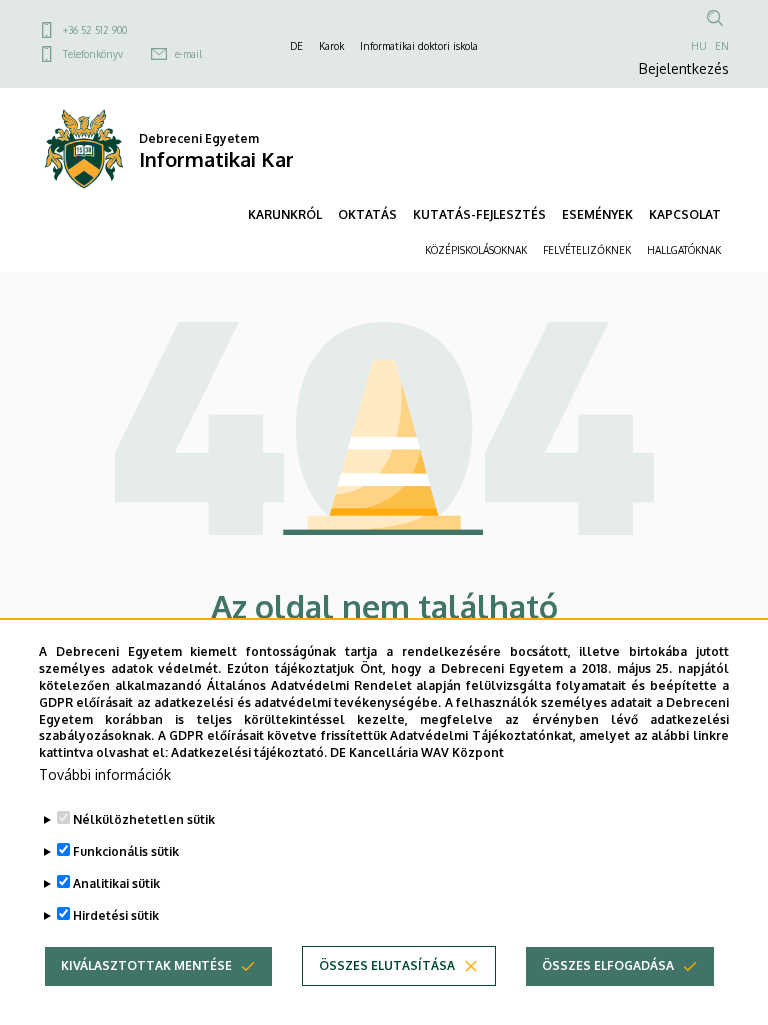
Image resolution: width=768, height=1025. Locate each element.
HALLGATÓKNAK (684, 250)
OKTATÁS (367, 214)
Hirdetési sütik (116, 915)
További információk (105, 774)
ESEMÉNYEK (597, 214)
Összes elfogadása (608, 965)
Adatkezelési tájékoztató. (249, 752)
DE (296, 46)
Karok (331, 46)
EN (722, 46)
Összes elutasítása (387, 965)
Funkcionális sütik (126, 851)
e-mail (188, 54)
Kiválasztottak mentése (146, 965)
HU (699, 46)
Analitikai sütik (116, 883)
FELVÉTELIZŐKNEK (587, 250)
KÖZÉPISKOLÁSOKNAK (476, 250)
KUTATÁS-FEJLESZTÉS (479, 214)
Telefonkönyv (93, 54)
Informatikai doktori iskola (419, 46)
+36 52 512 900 (95, 30)
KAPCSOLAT (685, 214)
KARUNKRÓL (285, 214)
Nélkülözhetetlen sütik (144, 819)
